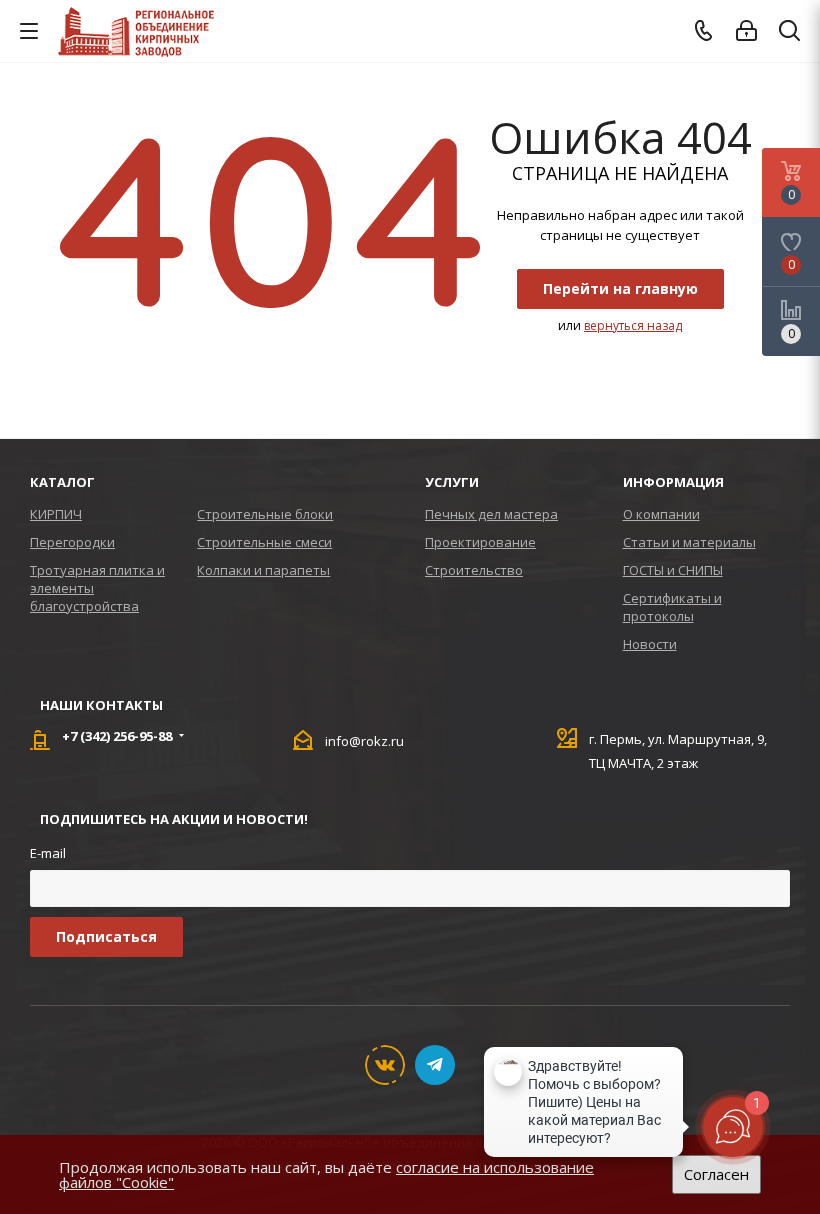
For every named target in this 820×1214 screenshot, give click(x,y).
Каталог (62, 482)
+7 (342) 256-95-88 (117, 736)
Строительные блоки (265, 514)
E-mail (48, 853)
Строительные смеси (264, 542)
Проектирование (480, 542)
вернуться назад (633, 325)
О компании (661, 514)
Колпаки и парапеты (263, 570)
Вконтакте (385, 1065)
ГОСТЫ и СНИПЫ (673, 570)
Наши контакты (101, 705)
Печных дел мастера (491, 514)
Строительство (474, 570)
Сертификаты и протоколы (672, 607)
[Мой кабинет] (746, 31)
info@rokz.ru (364, 741)
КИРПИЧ (56, 514)
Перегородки (72, 542)
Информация (673, 482)
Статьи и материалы (689, 542)
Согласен (716, 1174)
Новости (650, 644)
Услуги (452, 482)
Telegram (435, 1065)
